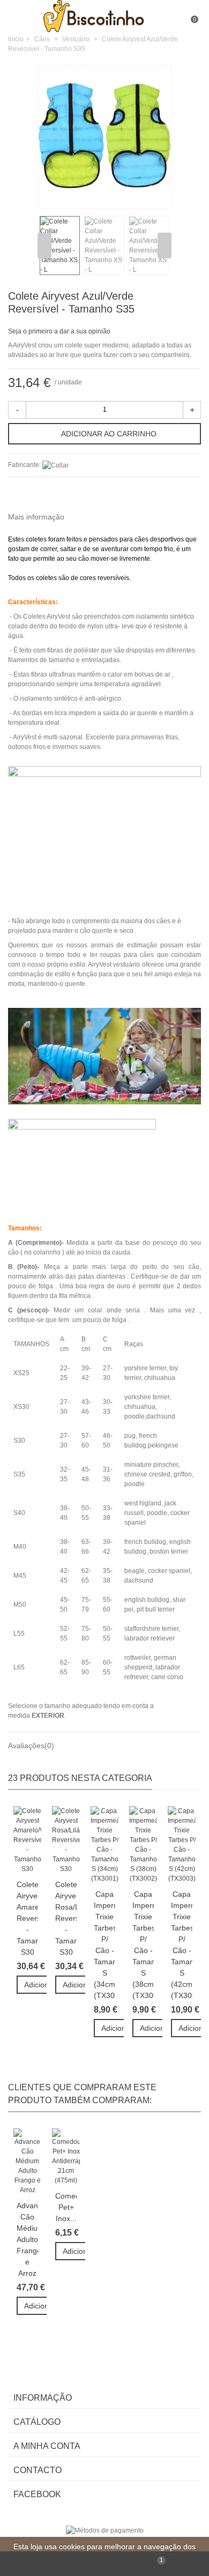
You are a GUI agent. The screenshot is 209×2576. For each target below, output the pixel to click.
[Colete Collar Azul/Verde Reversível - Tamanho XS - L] (158, 194)
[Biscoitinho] (106, 16)
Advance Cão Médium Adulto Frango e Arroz (27, 2239)
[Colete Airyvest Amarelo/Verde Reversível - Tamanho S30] (27, 1840)
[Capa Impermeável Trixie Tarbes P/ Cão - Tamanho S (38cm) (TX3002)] (143, 1845)
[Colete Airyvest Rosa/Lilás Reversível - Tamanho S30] (66, 1840)
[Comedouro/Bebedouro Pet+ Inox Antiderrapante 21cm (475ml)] (66, 2157)
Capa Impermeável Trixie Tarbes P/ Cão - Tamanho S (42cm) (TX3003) (182, 1945)
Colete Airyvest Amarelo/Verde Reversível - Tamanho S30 (27, 1918)
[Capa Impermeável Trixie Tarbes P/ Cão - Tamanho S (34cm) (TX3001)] (104, 1845)
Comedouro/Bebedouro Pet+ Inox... (66, 2207)
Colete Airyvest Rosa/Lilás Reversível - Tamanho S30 (66, 1918)
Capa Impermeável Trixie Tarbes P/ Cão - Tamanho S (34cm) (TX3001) (104, 1945)
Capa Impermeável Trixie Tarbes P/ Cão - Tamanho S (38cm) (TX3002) (143, 1945)
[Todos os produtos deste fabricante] (55, 465)
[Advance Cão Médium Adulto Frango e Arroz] (27, 2162)
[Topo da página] (52, 2564)
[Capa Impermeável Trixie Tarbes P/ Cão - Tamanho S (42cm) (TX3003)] (182, 1845)
